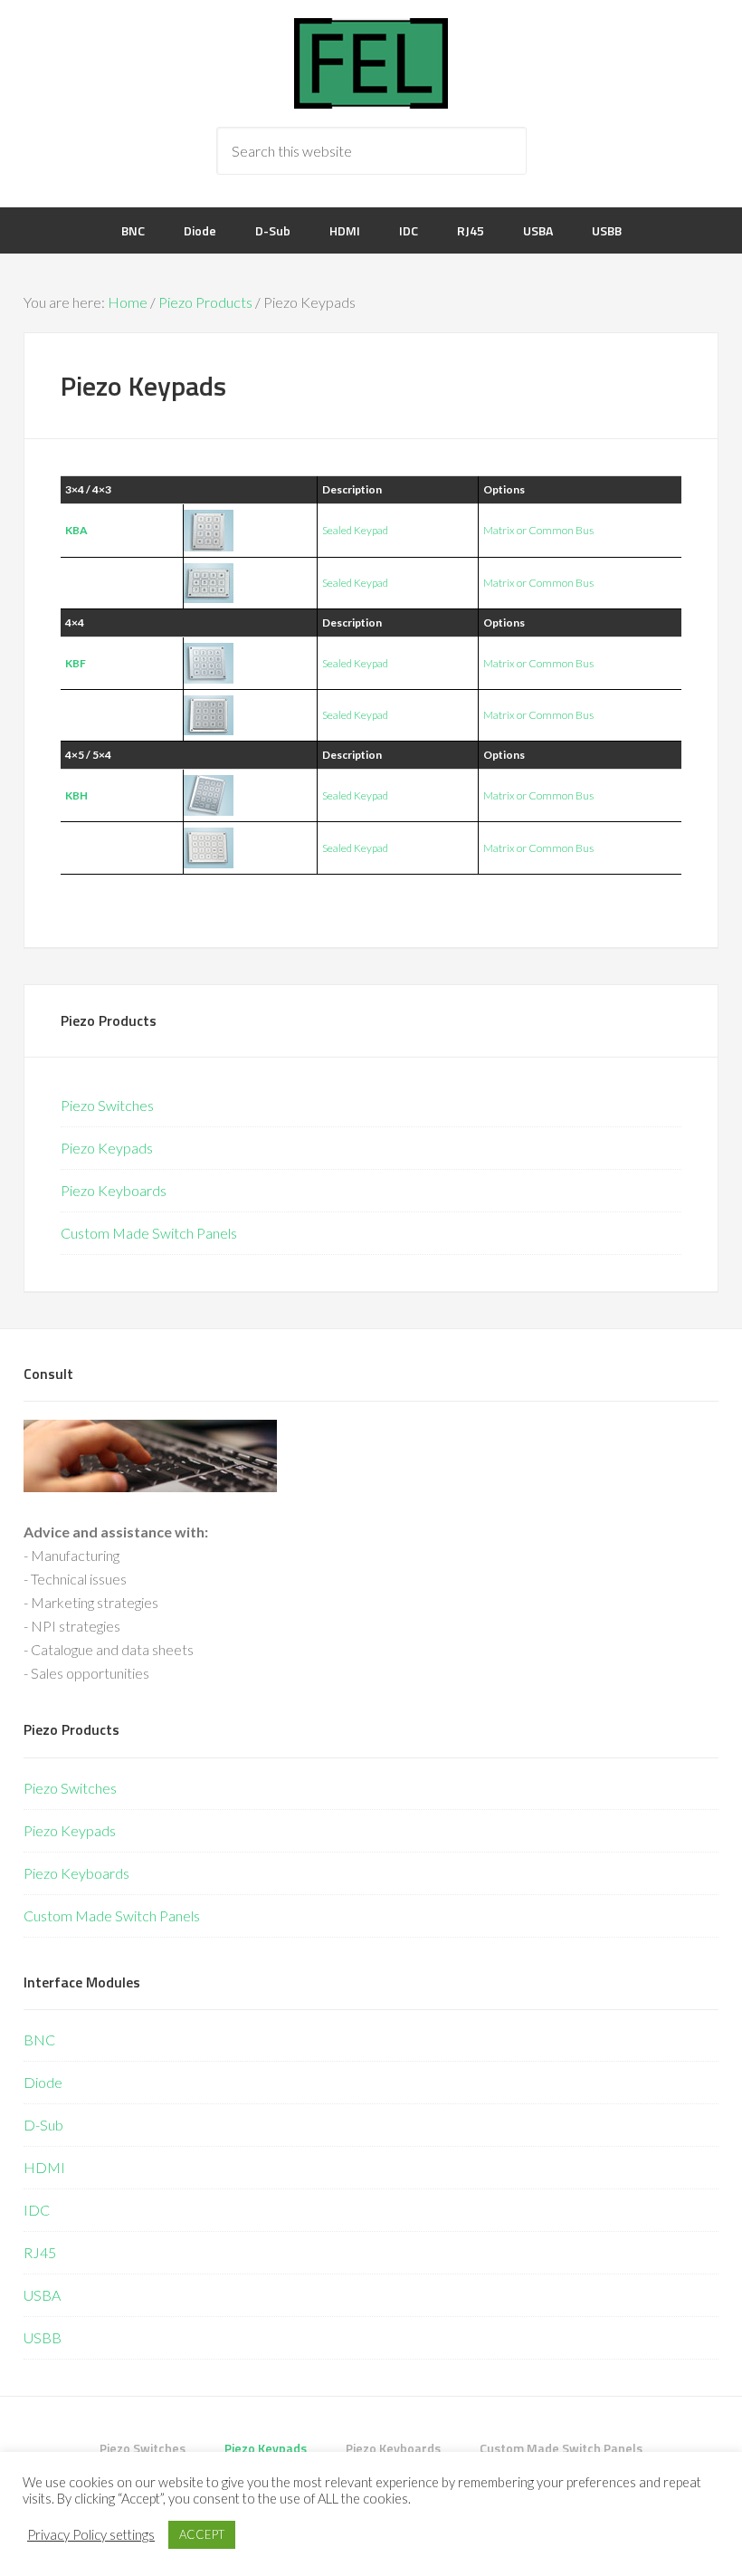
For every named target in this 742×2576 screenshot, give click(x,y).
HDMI (44, 2167)
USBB (43, 2337)
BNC (39, 2040)
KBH (76, 795)
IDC (37, 2210)
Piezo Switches (107, 1105)
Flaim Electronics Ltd (371, 63)
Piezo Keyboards (114, 1190)
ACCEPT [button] (202, 2534)
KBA (76, 530)
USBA (42, 2295)
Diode (43, 2082)
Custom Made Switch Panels (149, 1233)
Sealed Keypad (355, 530)
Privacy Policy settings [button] (91, 2535)
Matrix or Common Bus (538, 530)
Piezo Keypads (107, 1148)
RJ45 (40, 2252)
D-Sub (43, 2125)
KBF (76, 663)
